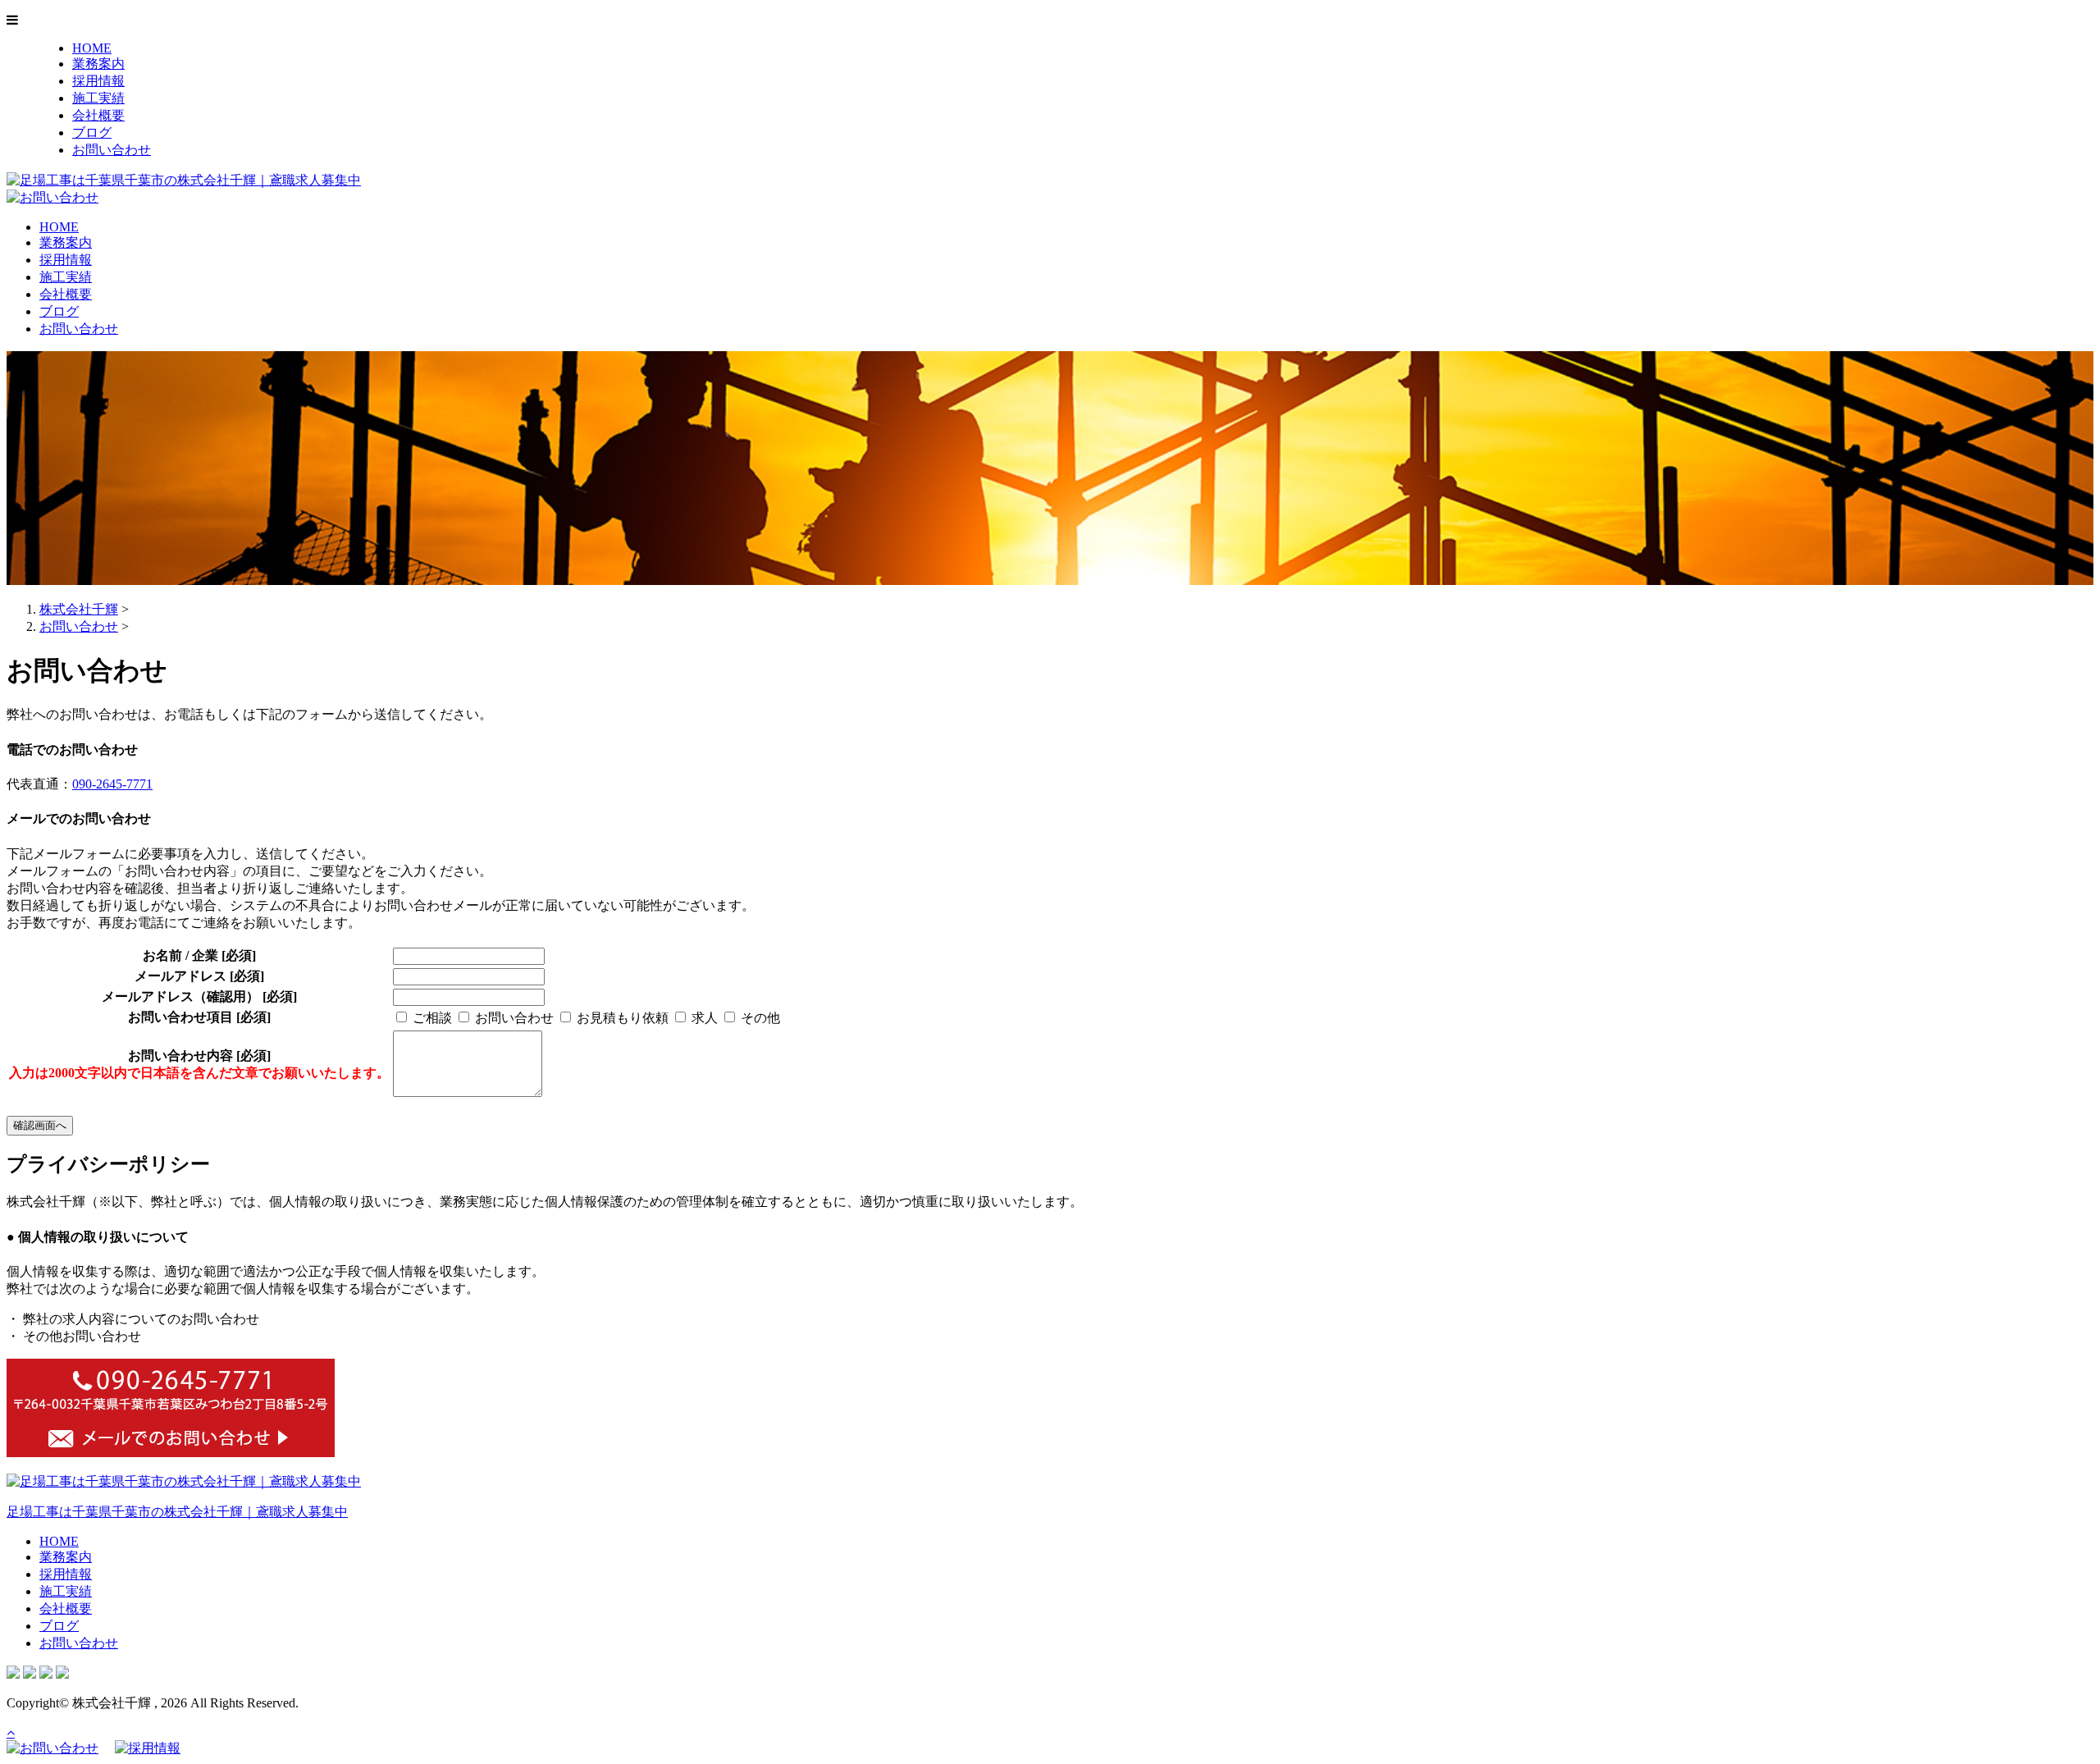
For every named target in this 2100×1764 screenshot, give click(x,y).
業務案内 (98, 64)
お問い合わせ (112, 150)
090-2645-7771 (112, 784)
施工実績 (98, 98)
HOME (92, 48)
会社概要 (98, 115)
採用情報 (98, 81)
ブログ (92, 133)
